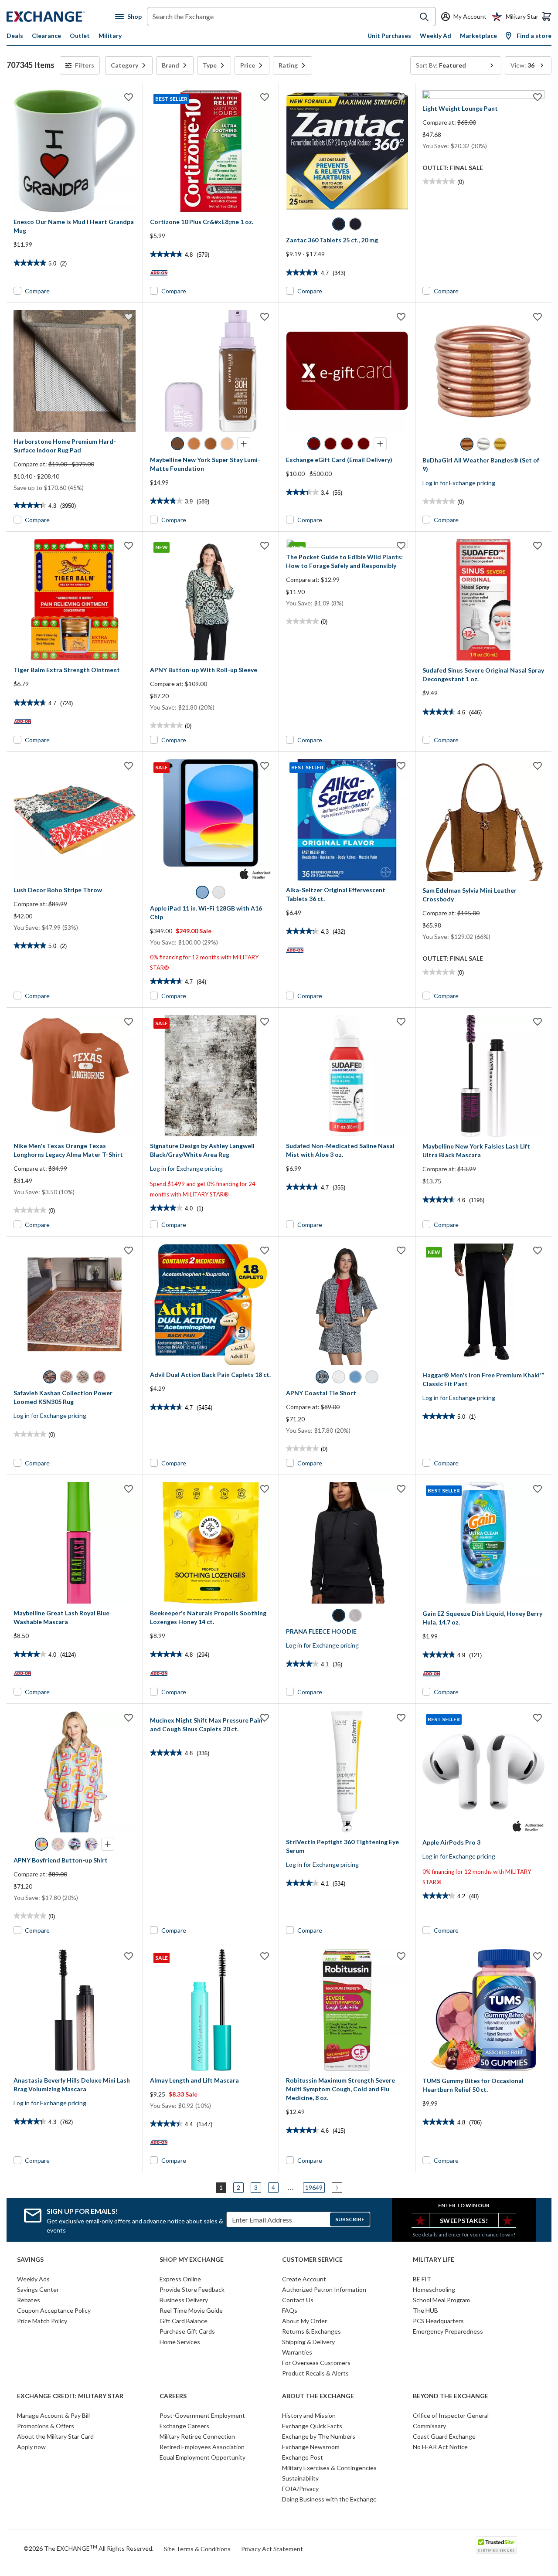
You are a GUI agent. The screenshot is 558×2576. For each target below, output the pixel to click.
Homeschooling (434, 2289)
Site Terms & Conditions (197, 2549)
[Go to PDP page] (75, 151)
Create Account (304, 2279)
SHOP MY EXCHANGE (192, 2260)
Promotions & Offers (46, 2426)
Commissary (429, 2426)
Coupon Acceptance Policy (54, 2310)
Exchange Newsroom (311, 2447)
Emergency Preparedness (448, 2331)
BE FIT (422, 2279)
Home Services (180, 2342)
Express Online (180, 2279)
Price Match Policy (42, 2321)
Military (110, 36)
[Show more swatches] (244, 444)
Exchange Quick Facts (312, 2426)
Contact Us (298, 2300)
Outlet (80, 36)
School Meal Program (441, 2300)
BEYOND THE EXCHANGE (451, 2396)
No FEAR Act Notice (440, 2447)
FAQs (290, 2310)
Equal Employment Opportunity (202, 2457)
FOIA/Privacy (300, 2489)
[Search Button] (424, 17)
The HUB (425, 2310)
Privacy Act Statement (272, 2549)
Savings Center (38, 2289)
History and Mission (309, 2415)
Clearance (46, 36)
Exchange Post (303, 2457)
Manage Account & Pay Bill (53, 2415)
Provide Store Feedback (192, 2289)
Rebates (29, 2300)
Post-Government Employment (202, 2415)
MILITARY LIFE (434, 2260)
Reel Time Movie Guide (191, 2310)
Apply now (31, 2447)
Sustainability (300, 2478)
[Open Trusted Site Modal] (496, 2545)
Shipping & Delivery (308, 2342)
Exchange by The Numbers (319, 2436)
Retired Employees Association (202, 2447)
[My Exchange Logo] (61, 17)
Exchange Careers (184, 2426)
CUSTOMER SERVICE (312, 2260)
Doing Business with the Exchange (329, 2499)
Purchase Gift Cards (187, 2331)
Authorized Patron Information (324, 2289)
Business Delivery (184, 2300)
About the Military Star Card (55, 2436)
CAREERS (173, 2396)
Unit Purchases (389, 36)
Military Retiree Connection (197, 2436)
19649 (314, 2187)
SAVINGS (30, 2260)
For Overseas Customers (316, 2363)
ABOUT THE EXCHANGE (318, 2396)
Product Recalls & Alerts (315, 2373)
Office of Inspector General (451, 2415)
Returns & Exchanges (311, 2331)
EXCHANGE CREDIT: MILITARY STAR (70, 2396)
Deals (15, 36)
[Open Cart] (547, 17)
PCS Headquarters (438, 2321)
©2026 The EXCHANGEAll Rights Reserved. (88, 2548)
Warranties (297, 2352)
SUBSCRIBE (350, 2219)
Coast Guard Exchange (444, 2436)
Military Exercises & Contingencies (329, 2468)
